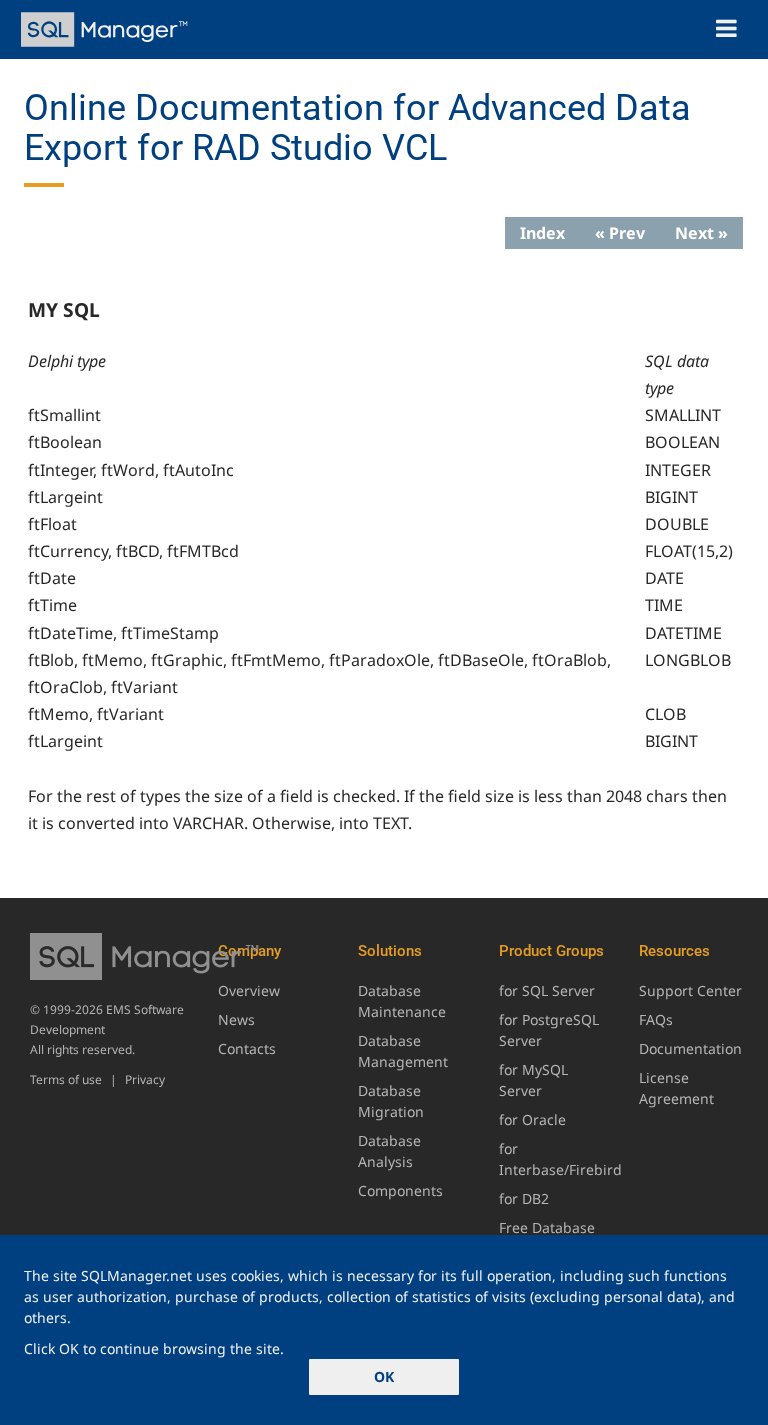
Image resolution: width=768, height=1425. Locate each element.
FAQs (656, 1019)
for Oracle (532, 1119)
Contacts (247, 1048)
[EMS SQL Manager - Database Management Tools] (106, 29)
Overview (249, 990)
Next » (701, 233)
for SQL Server (547, 990)
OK (384, 1376)
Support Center (690, 990)
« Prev (620, 233)
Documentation (690, 1048)
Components (400, 1190)
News (236, 1019)
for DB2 (524, 1198)
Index (542, 233)
